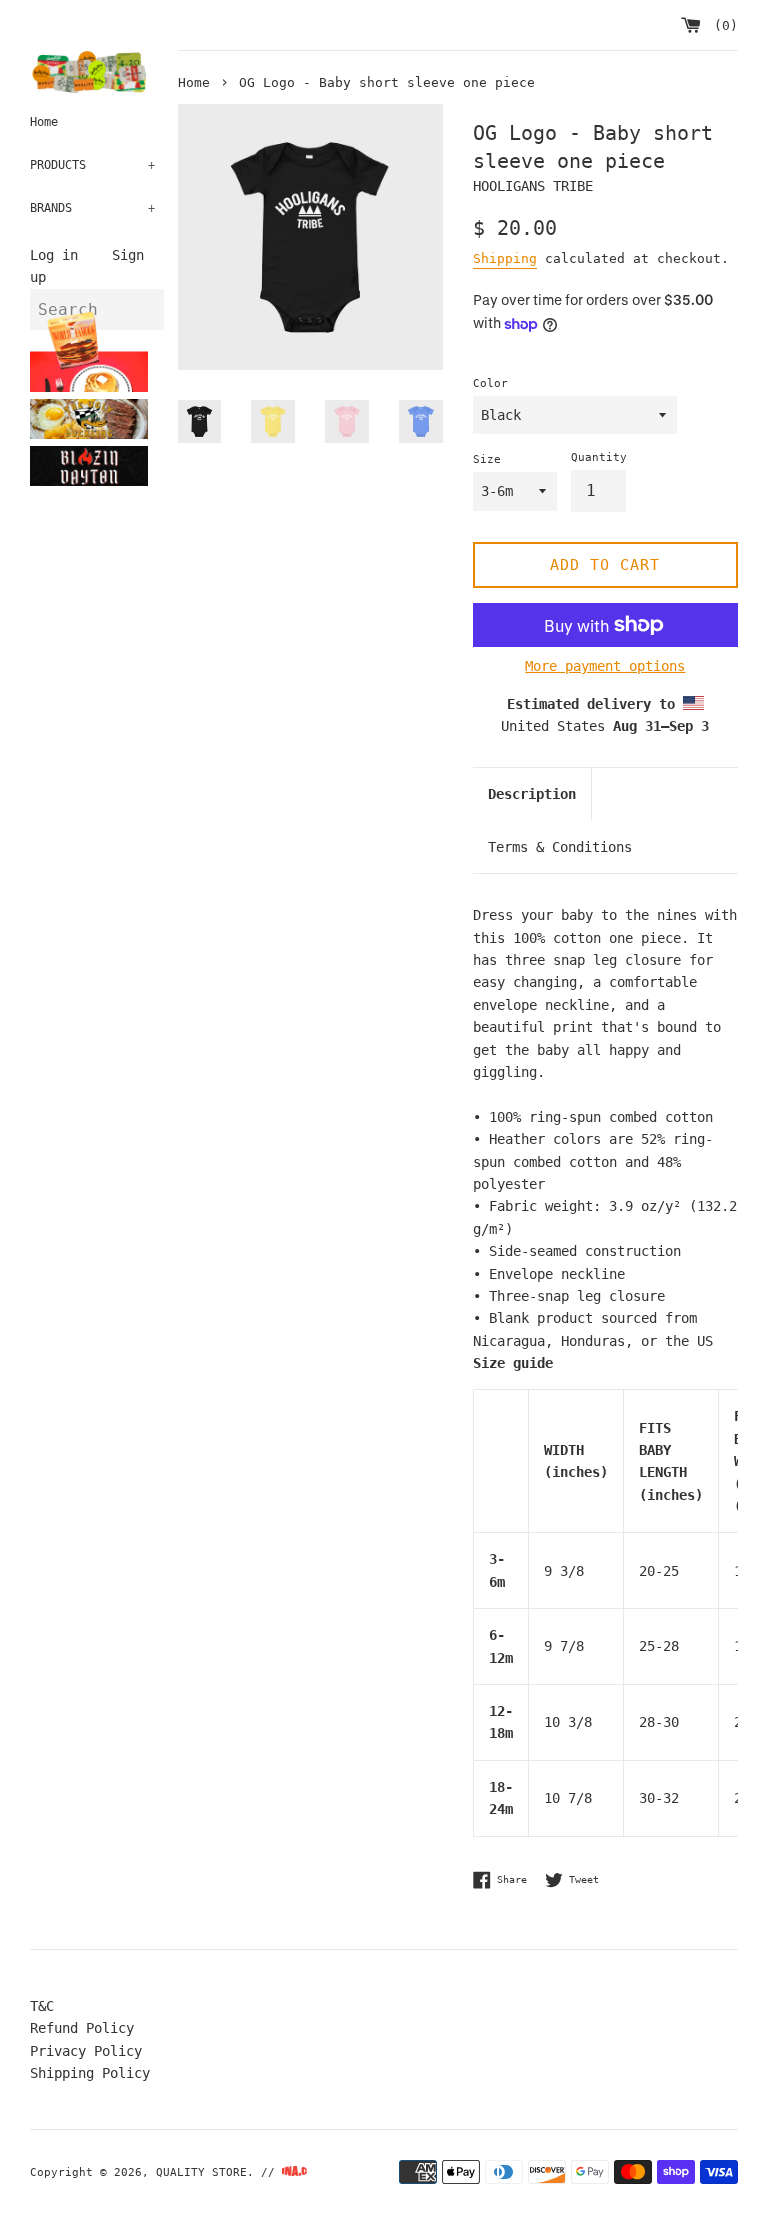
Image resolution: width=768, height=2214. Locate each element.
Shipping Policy (90, 2073)
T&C (42, 2006)
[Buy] (154, 397)
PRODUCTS (92, 165)
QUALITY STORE (201, 2172)
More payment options (605, 666)
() (722, 25)
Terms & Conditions (560, 847)
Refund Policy (82, 2028)
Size (487, 459)
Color (490, 383)
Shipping (505, 258)
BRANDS (92, 208)
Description (532, 794)
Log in (54, 255)
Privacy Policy (86, 2051)
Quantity (599, 457)
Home (44, 122)
